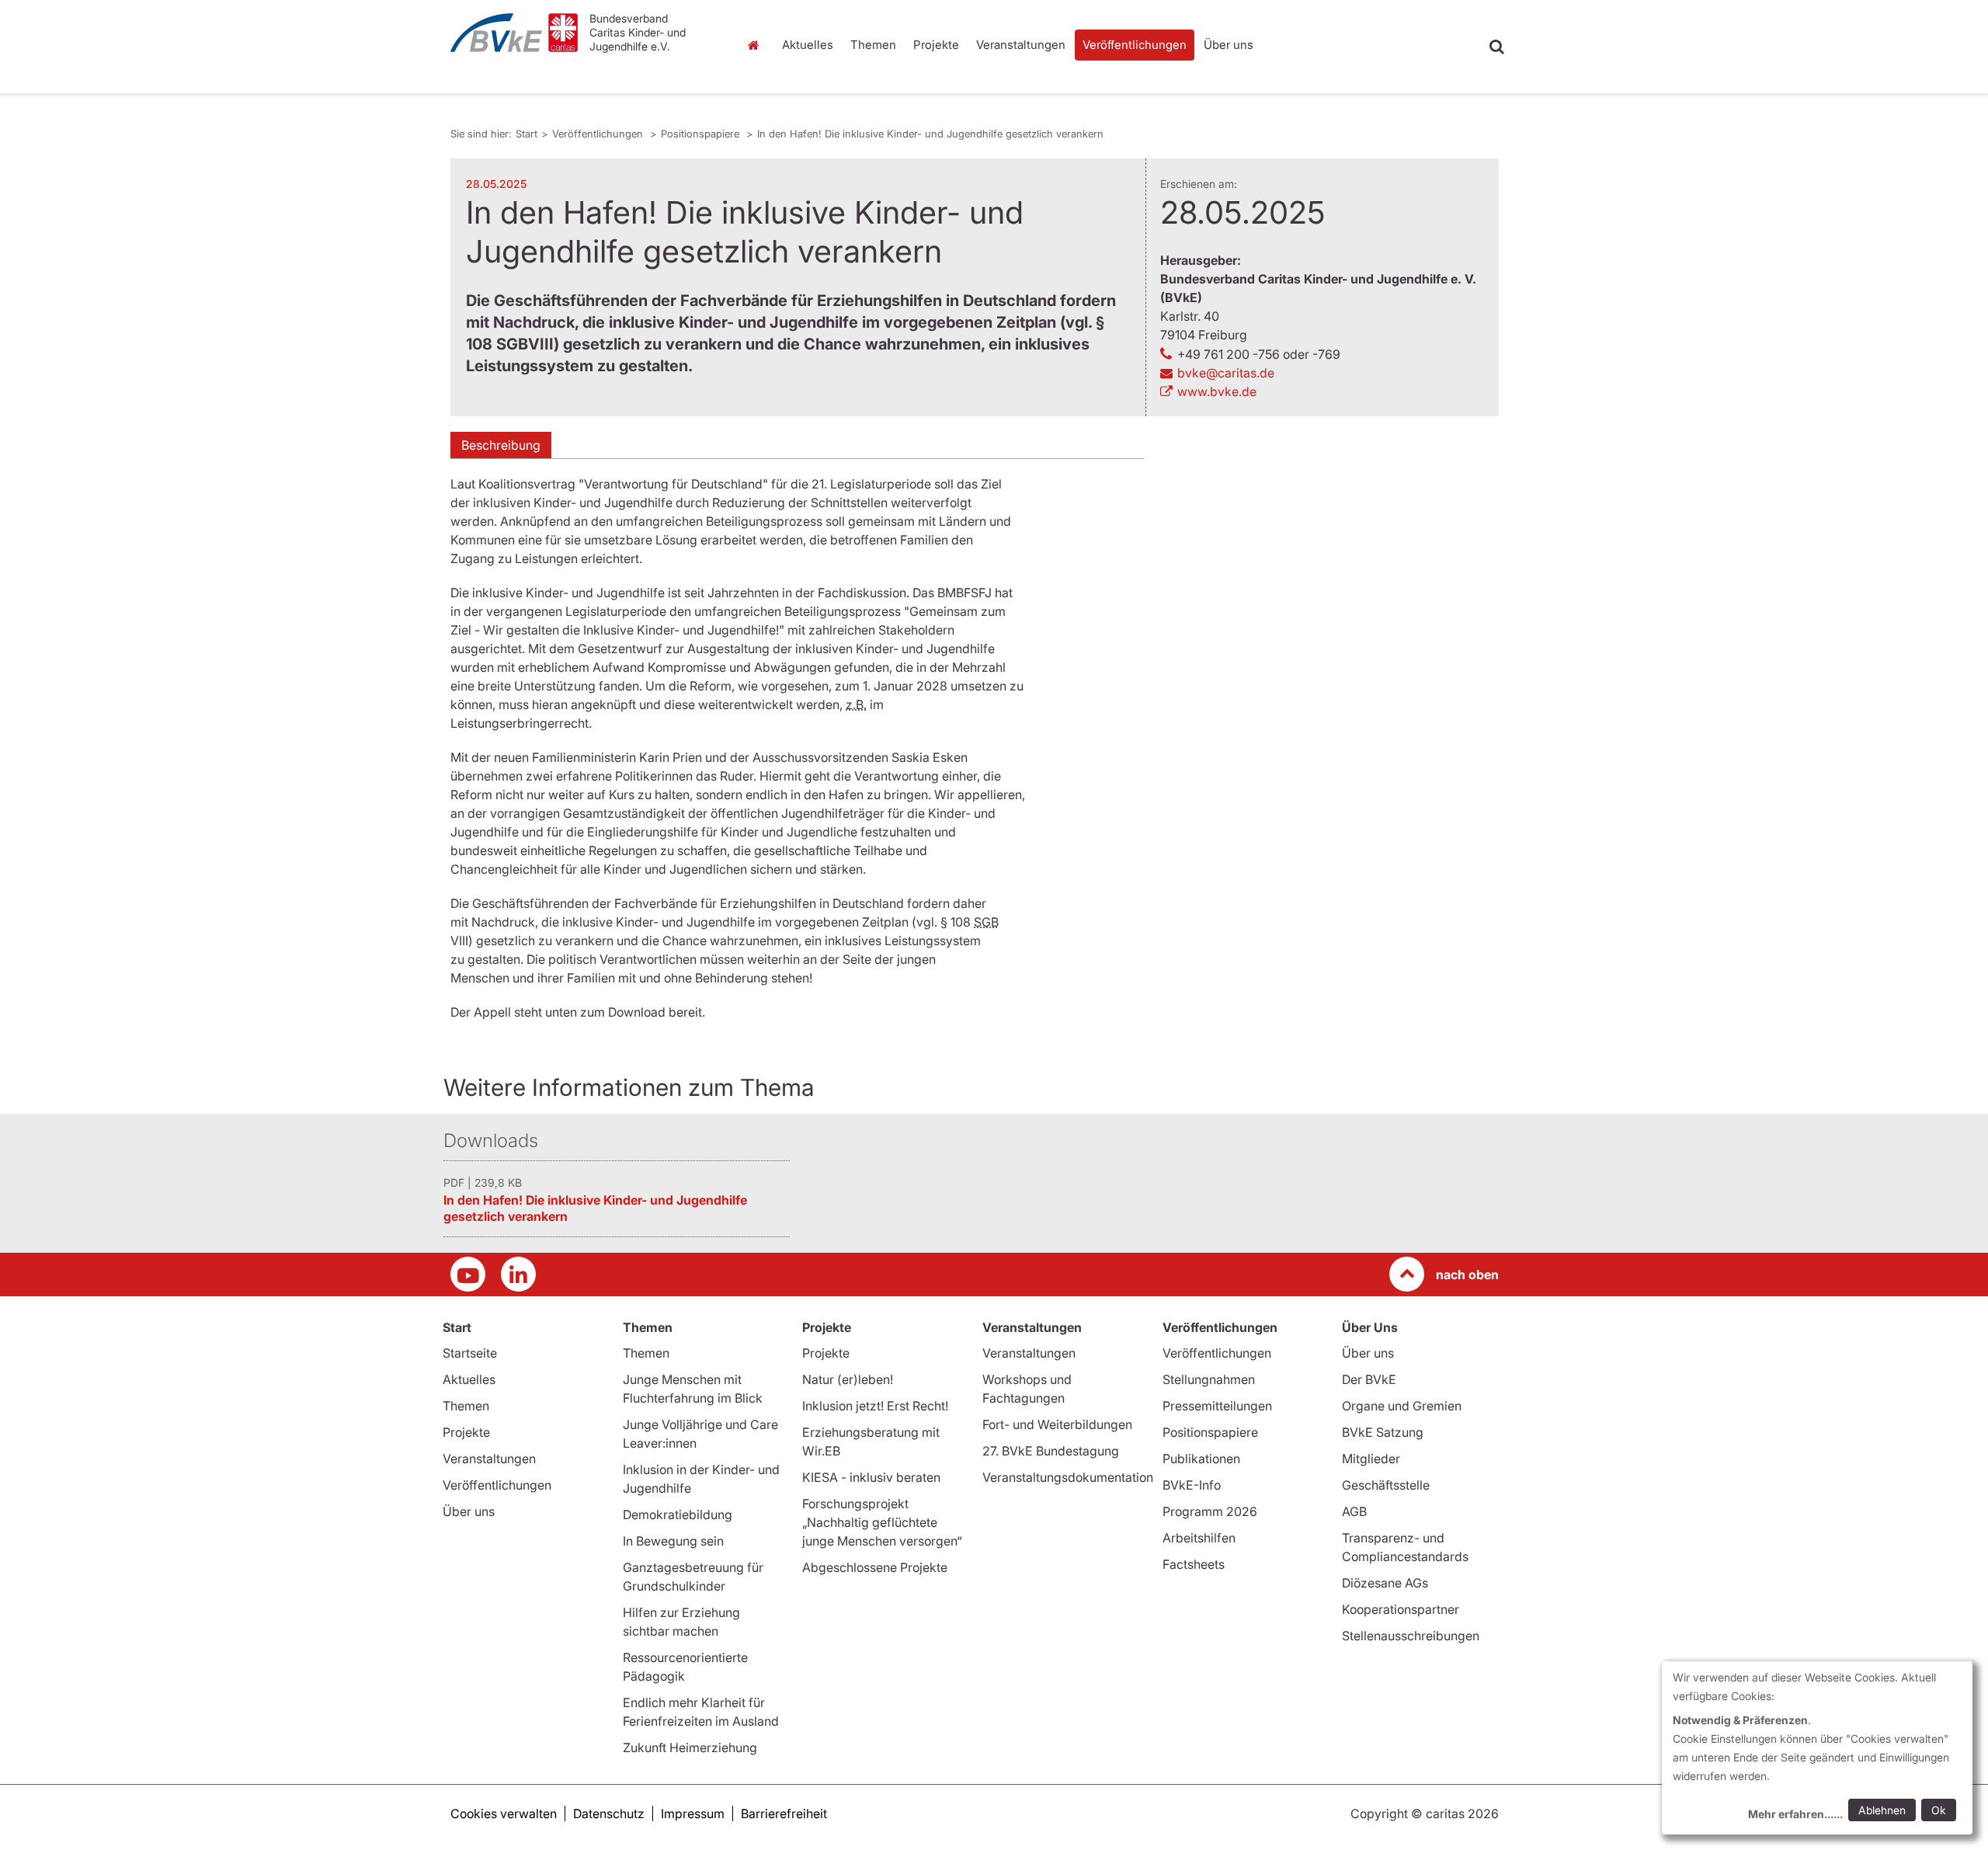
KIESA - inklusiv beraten (871, 1477)
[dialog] (1817, 1748)
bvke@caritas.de (1226, 373)
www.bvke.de (1217, 391)
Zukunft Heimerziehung (690, 1747)
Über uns (1229, 45)
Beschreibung (501, 445)
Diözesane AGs (1385, 1583)
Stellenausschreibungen (1411, 1636)
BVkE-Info (1192, 1485)
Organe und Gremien (1402, 1406)
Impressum (693, 1813)
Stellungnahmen (1209, 1379)
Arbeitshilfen (1199, 1538)
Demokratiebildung (678, 1514)
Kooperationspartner (1401, 1609)
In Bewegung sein (673, 1541)
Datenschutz (609, 1813)
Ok (1939, 1810)
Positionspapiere (702, 134)
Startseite (470, 1353)
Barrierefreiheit (784, 1813)
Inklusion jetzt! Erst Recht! (875, 1406)
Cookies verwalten (504, 1813)
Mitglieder (1371, 1459)
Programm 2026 (1210, 1511)
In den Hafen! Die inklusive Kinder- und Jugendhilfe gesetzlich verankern (930, 134)
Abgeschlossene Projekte (875, 1567)
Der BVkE (1369, 1379)
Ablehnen (1882, 1810)
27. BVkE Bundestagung (1051, 1451)
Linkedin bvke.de (518, 1274)
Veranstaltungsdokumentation (1068, 1477)
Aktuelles (808, 45)
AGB (1354, 1511)
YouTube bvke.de (468, 1274)
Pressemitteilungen (1217, 1406)
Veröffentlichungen (1135, 45)
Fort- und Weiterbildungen (1057, 1424)
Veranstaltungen (1021, 45)
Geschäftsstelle (1386, 1485)
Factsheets (1194, 1564)
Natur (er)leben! (848, 1379)
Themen (873, 45)
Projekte (936, 45)
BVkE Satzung (1383, 1432)
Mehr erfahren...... (1795, 1814)
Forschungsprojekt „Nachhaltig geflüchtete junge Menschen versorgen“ (882, 1522)
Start (755, 45)
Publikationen (1201, 1459)
